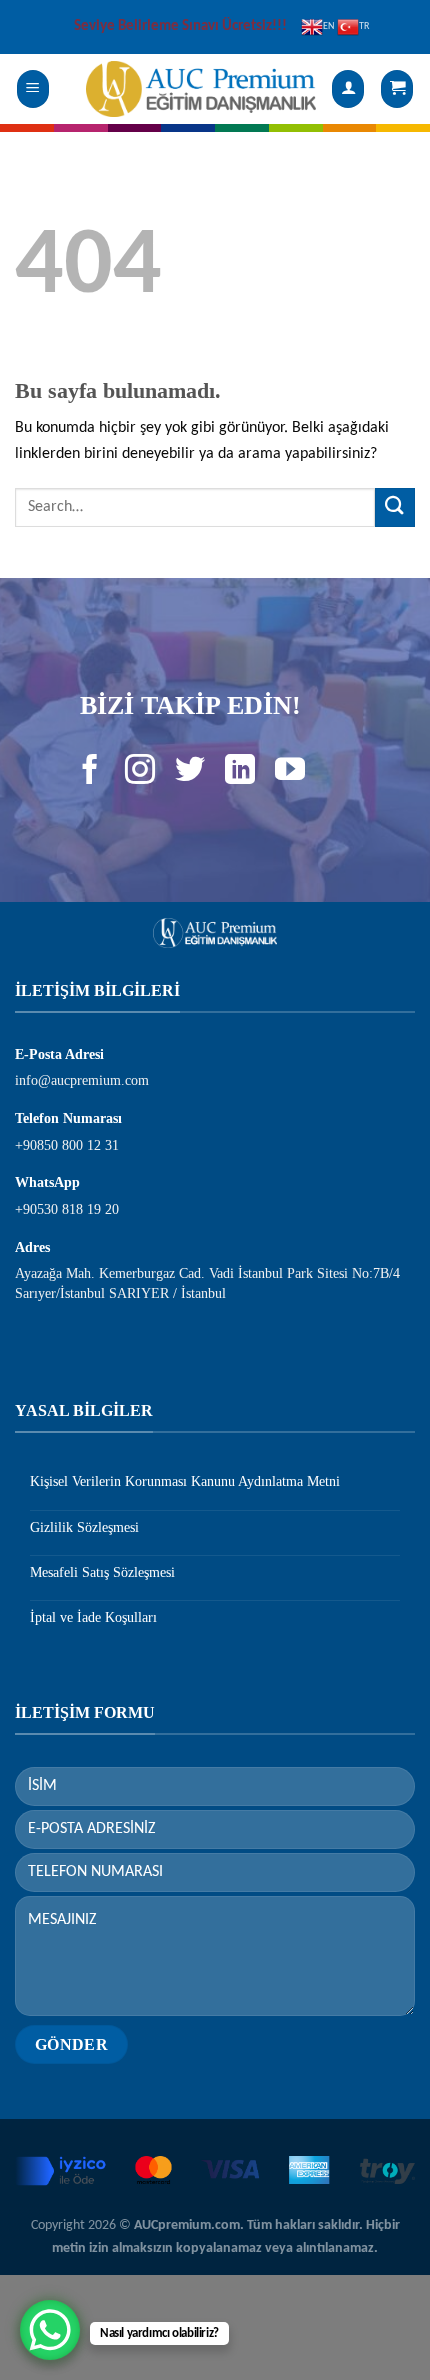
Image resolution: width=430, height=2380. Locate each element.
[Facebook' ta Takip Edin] (90, 778)
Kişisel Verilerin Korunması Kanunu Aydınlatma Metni (185, 1481)
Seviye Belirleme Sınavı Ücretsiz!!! (180, 26)
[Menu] (33, 89)
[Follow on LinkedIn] (239, 778)
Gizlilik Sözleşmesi (84, 1527)
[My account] (348, 89)
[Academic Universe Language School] (201, 89)
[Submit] (395, 507)
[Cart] (397, 89)
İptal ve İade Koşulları (93, 1617)
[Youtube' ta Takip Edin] (289, 778)
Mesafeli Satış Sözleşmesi (102, 1572)
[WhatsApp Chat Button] (50, 2330)
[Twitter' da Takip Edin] (190, 778)
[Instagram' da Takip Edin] (140, 778)
